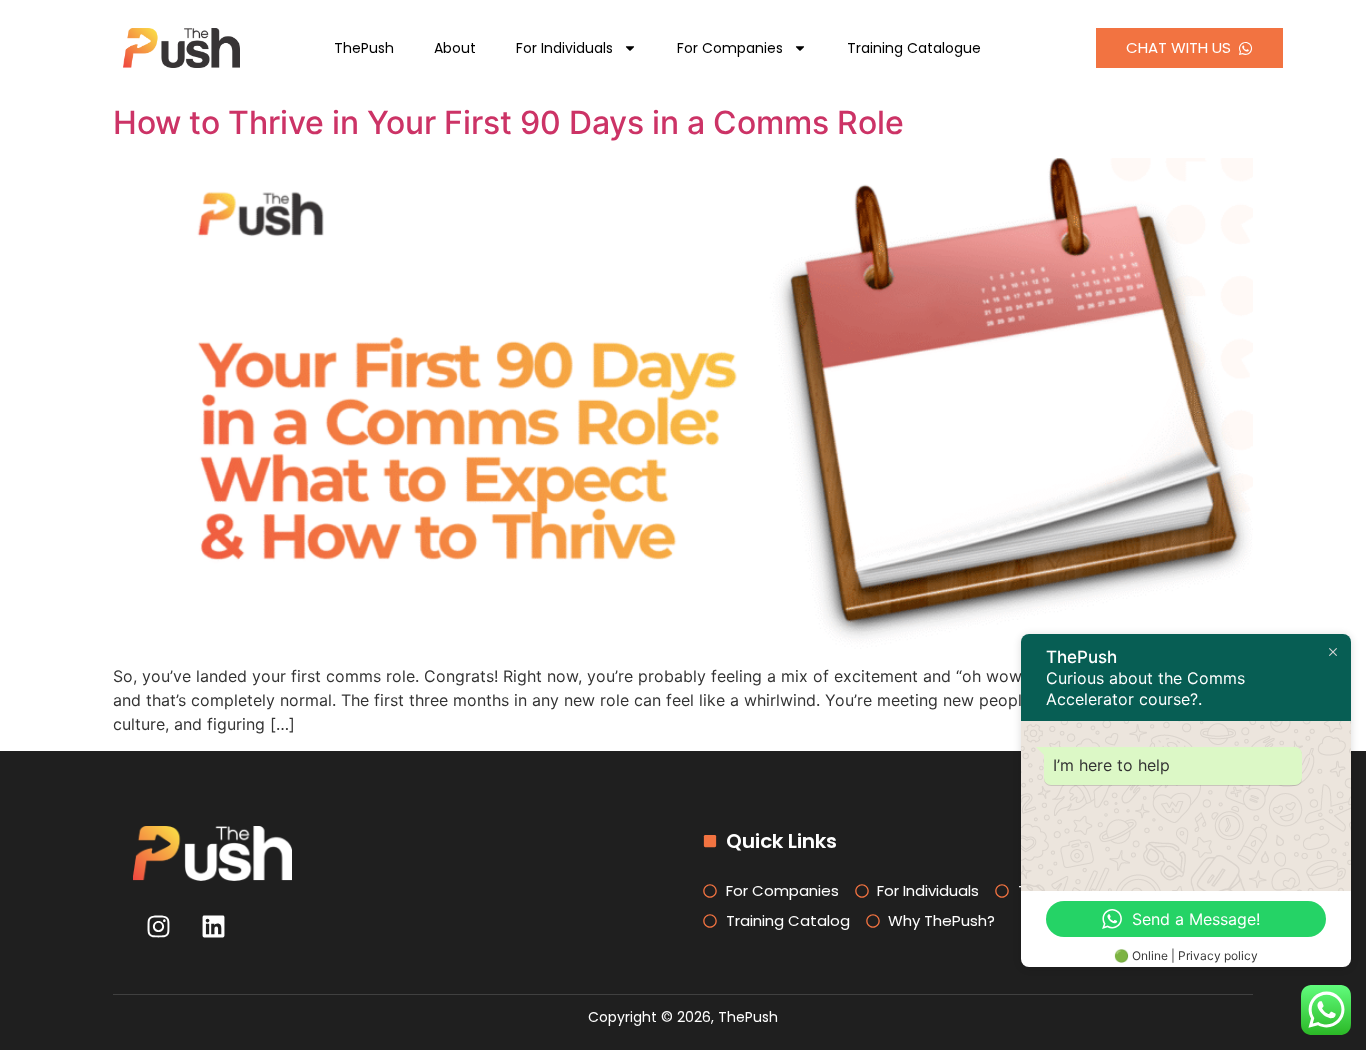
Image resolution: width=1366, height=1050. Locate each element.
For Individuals (564, 48)
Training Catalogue (914, 48)
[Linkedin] (213, 926)
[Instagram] (158, 926)
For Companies (730, 48)
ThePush (364, 48)
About (455, 48)
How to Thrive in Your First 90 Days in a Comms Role (508, 122)
